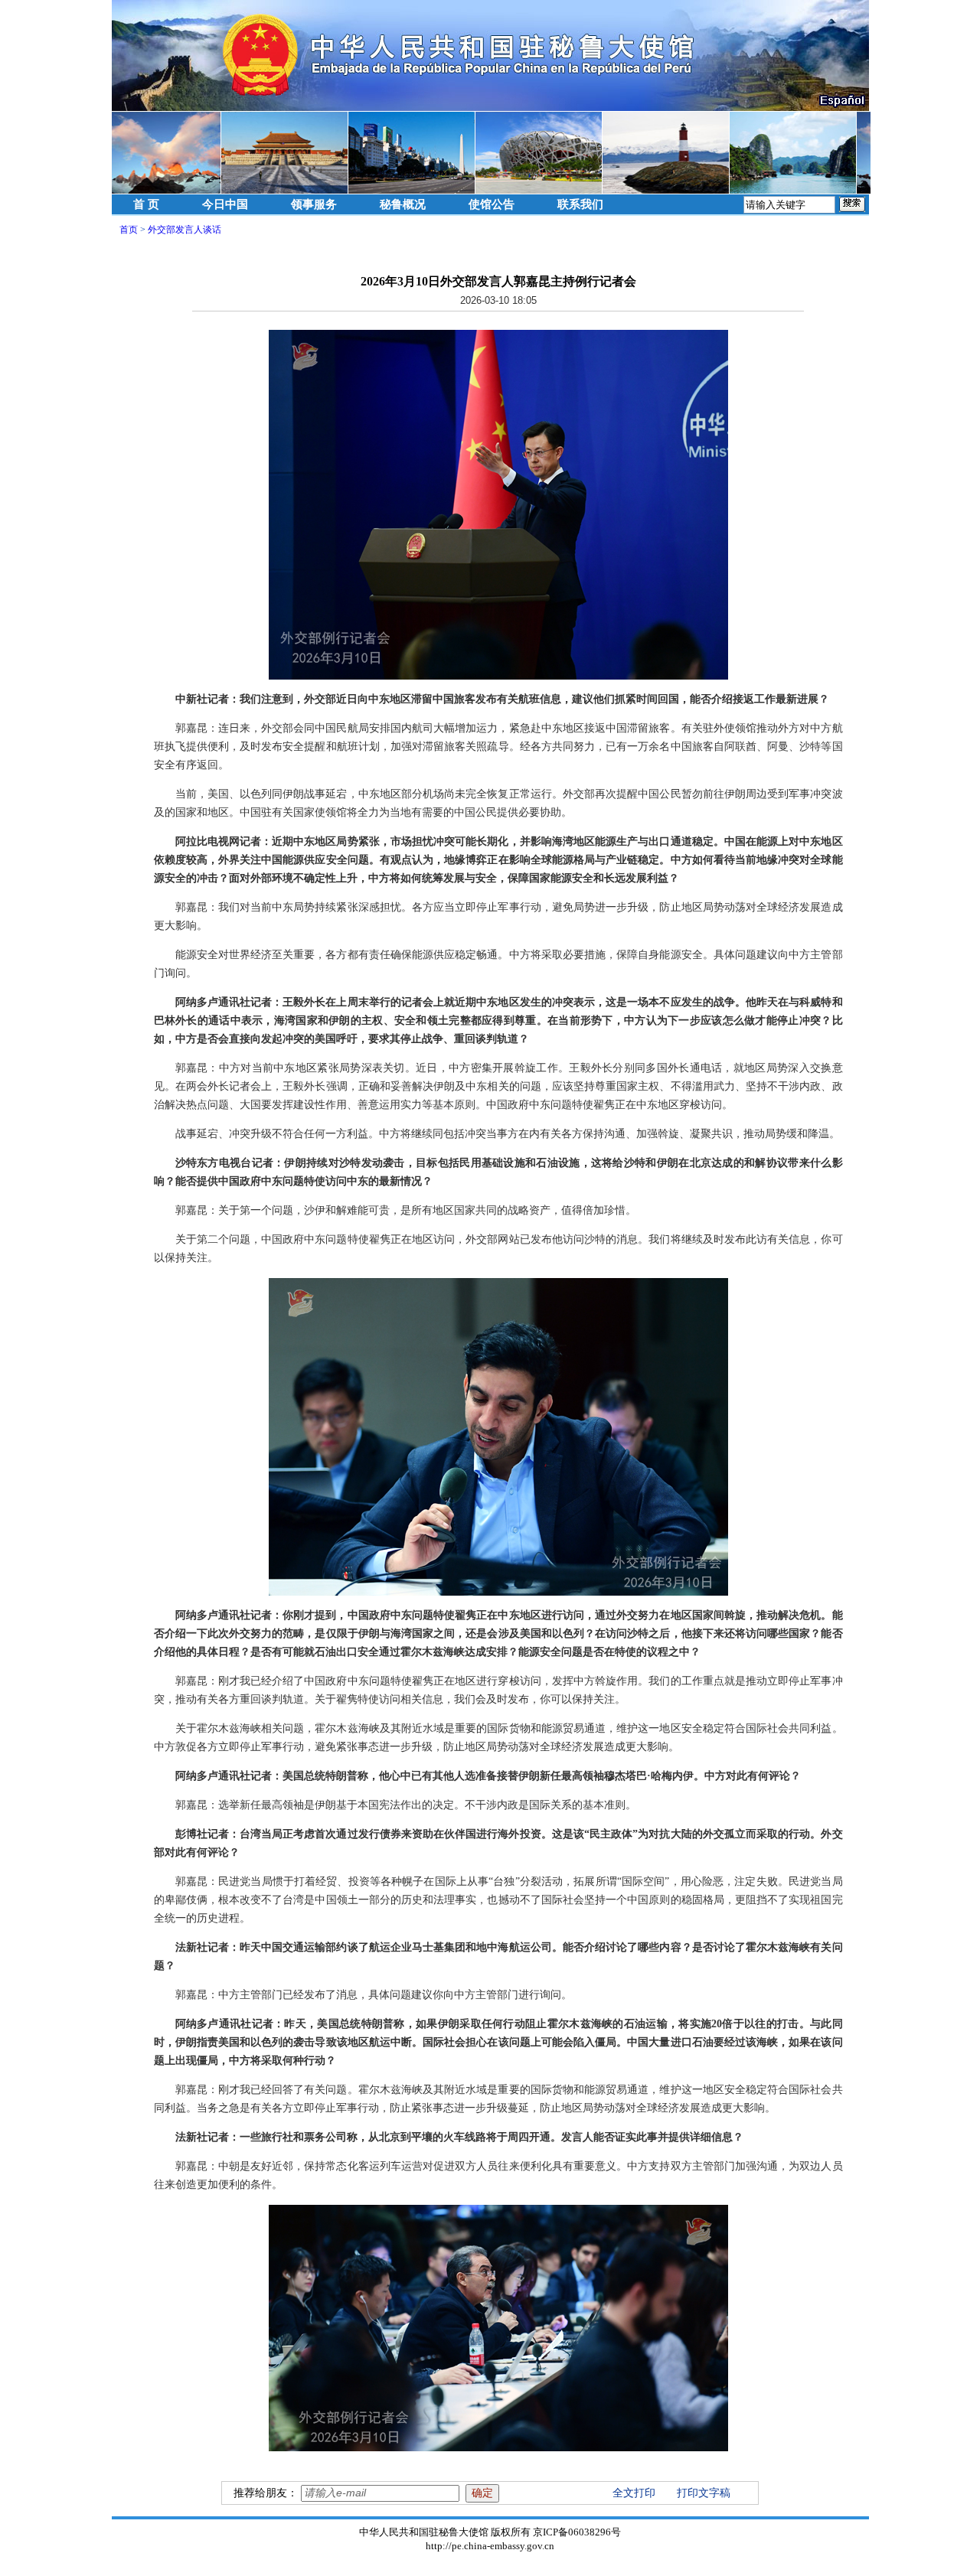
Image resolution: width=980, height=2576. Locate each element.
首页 (129, 230)
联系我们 (580, 204)
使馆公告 (492, 204)
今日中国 (225, 204)
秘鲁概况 (403, 204)
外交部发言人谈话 (185, 230)
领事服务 (314, 204)
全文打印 (634, 2493)
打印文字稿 (704, 2493)
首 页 (146, 204)
